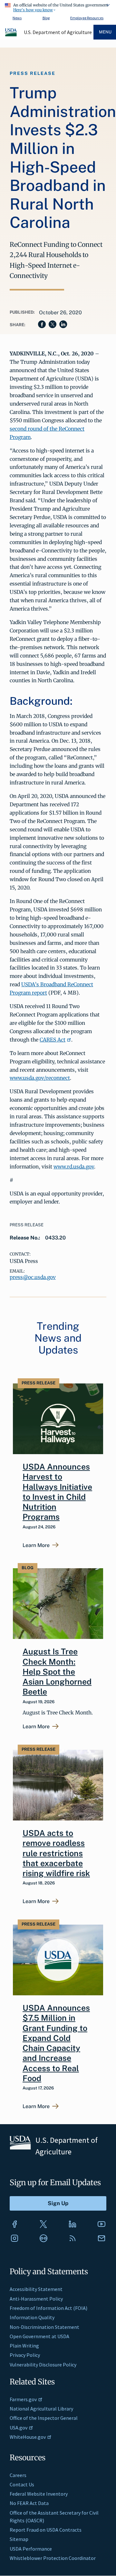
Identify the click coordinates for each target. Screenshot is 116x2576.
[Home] (11, 35)
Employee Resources (87, 18)
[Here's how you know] (58, 6)
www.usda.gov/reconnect (40, 1078)
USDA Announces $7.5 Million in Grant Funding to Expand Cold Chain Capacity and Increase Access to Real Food (56, 2043)
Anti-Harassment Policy (36, 2299)
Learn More (36, 1545)
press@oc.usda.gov (33, 1277)
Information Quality (32, 2317)
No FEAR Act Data (29, 2503)
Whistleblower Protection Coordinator (53, 2558)
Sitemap (19, 2539)
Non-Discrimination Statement (44, 2327)
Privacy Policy (25, 2355)
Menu (105, 32)
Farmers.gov (23, 2399)
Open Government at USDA (39, 2336)
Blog (46, 18)
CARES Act (53, 1040)
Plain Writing (24, 2346)
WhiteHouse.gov (28, 2437)
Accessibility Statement (36, 2289)
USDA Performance (31, 2549)
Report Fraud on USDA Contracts (46, 2530)
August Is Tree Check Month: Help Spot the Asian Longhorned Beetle (57, 1672)
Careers (18, 2475)
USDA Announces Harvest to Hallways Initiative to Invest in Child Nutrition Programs (57, 1492)
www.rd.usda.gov (74, 1167)
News (17, 18)
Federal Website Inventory (39, 2494)
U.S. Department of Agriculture (58, 32)
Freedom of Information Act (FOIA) (48, 2308)
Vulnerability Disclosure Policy (43, 2365)
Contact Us (22, 2484)
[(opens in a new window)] (15, 2224)
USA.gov (19, 2428)
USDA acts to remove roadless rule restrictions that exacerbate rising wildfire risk (56, 1853)
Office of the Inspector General (44, 2418)
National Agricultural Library (41, 2409)
